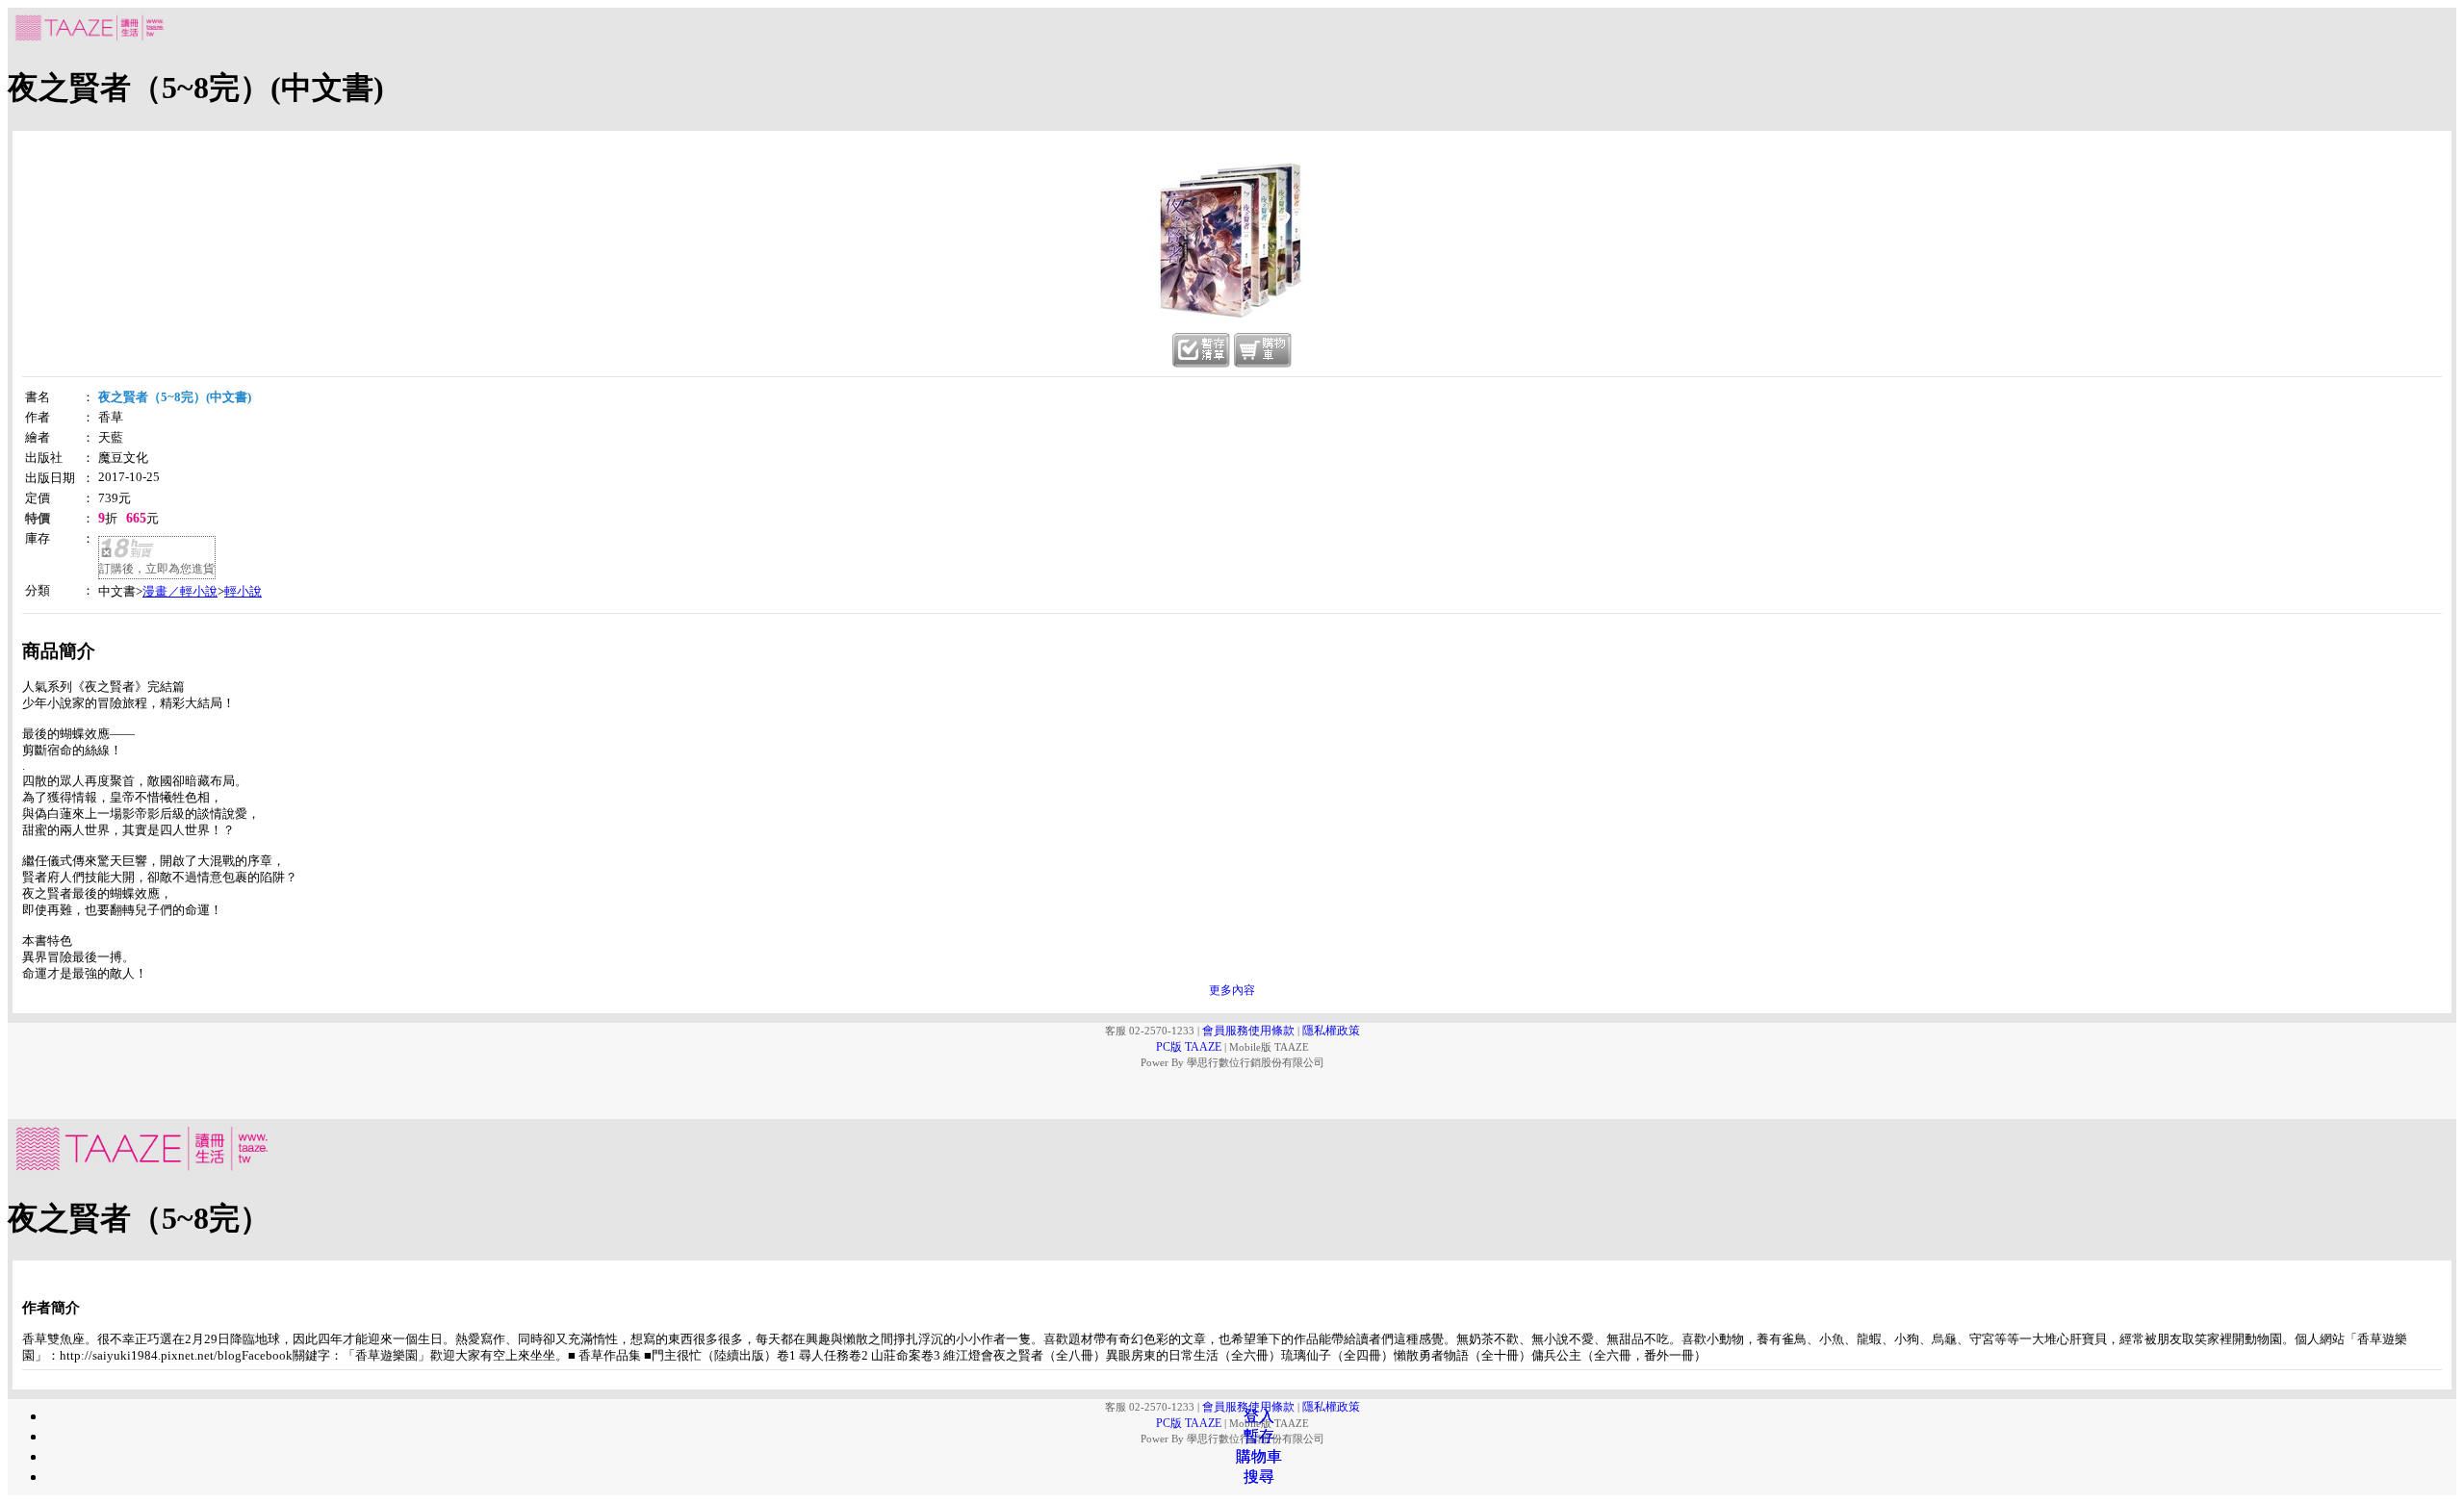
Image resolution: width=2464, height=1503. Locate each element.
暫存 (1259, 1436)
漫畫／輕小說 (180, 591)
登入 (1259, 1416)
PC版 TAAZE (1189, 1047)
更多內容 (1232, 990)
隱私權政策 (1331, 1031)
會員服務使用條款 (1248, 1031)
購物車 (1259, 1456)
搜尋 (1259, 1477)
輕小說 (243, 591)
